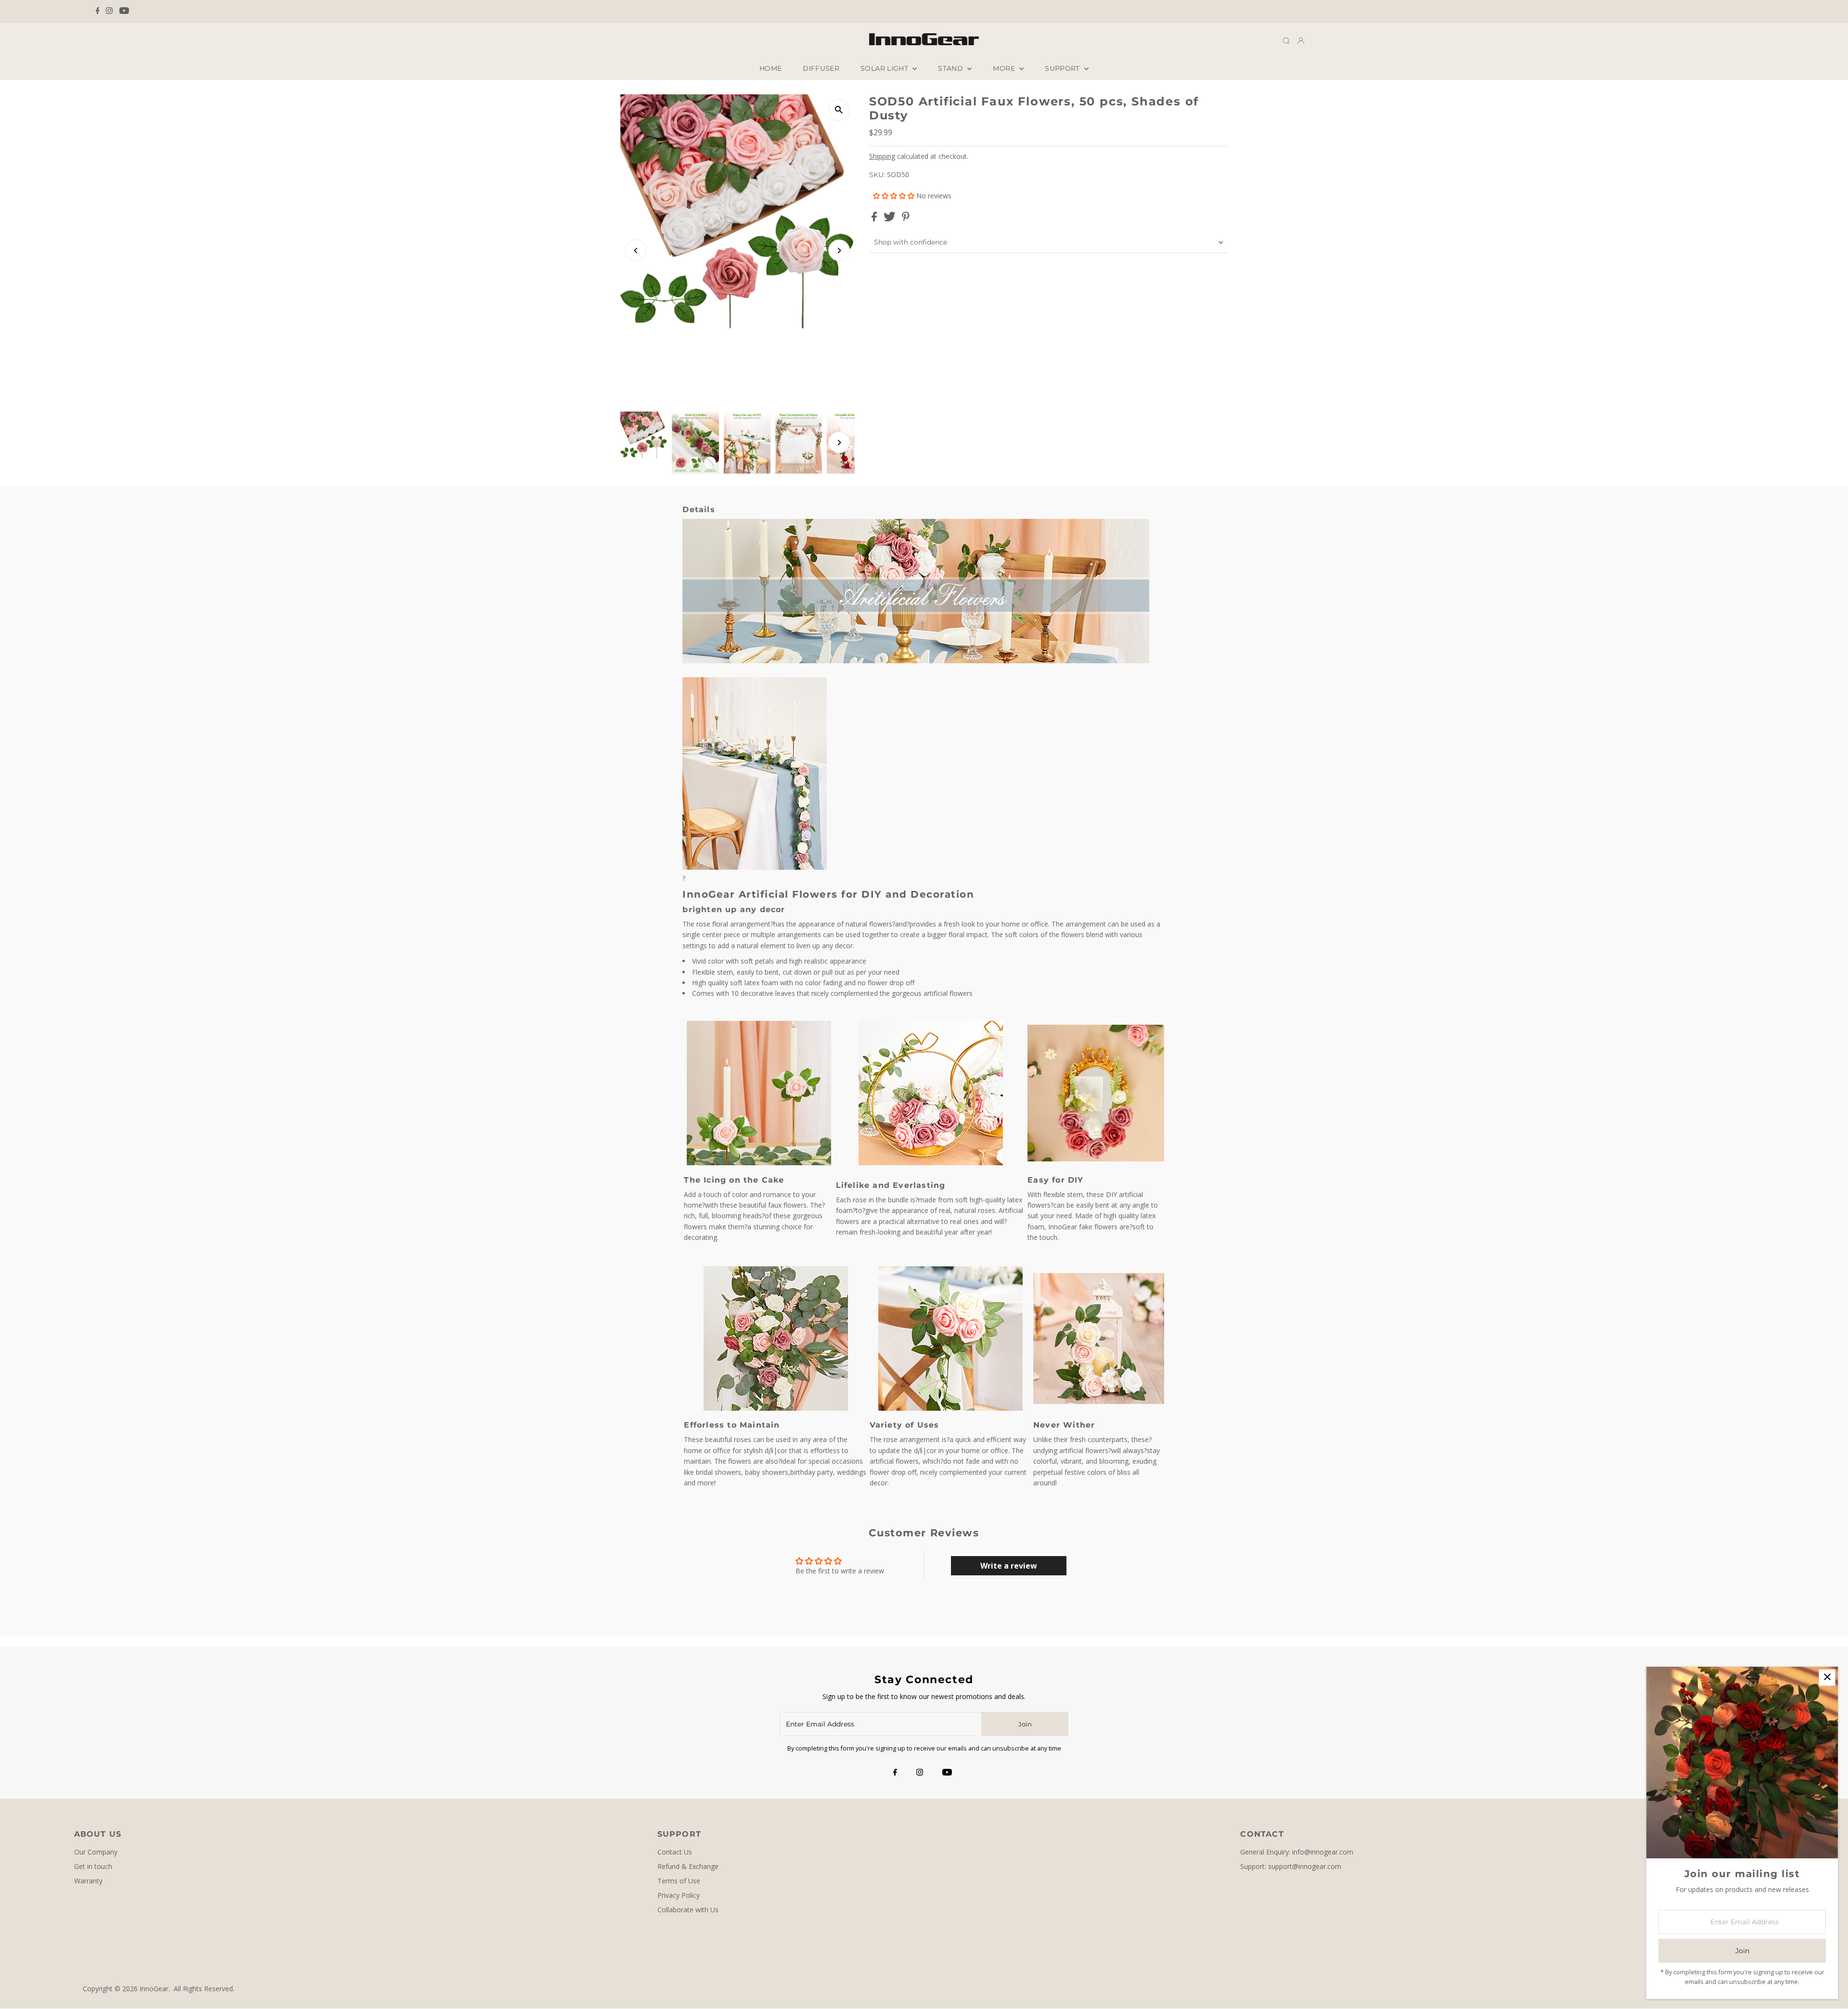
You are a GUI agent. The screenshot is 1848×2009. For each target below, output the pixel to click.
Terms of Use (679, 1881)
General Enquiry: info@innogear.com (1297, 1852)
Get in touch (93, 1866)
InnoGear (154, 1989)
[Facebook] (98, 12)
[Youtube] (124, 12)
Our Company (96, 1852)
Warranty (88, 1881)
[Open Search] (1286, 41)
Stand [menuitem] (951, 68)
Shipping (882, 156)
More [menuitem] (1005, 68)
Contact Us (675, 1852)
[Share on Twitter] (891, 219)
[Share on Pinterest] (906, 219)
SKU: (877, 175)
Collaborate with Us (688, 1910)
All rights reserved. (204, 1989)
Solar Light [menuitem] (885, 68)
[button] (895, 196)
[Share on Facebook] (875, 219)
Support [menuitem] (1063, 68)
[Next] (839, 251)
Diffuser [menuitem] (821, 68)
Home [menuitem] (770, 68)
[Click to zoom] (839, 110)
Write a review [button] (1009, 1566)
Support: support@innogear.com (1291, 1866)
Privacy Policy (679, 1895)
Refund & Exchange (688, 1866)
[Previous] (636, 251)
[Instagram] (109, 12)
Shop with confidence (911, 242)
